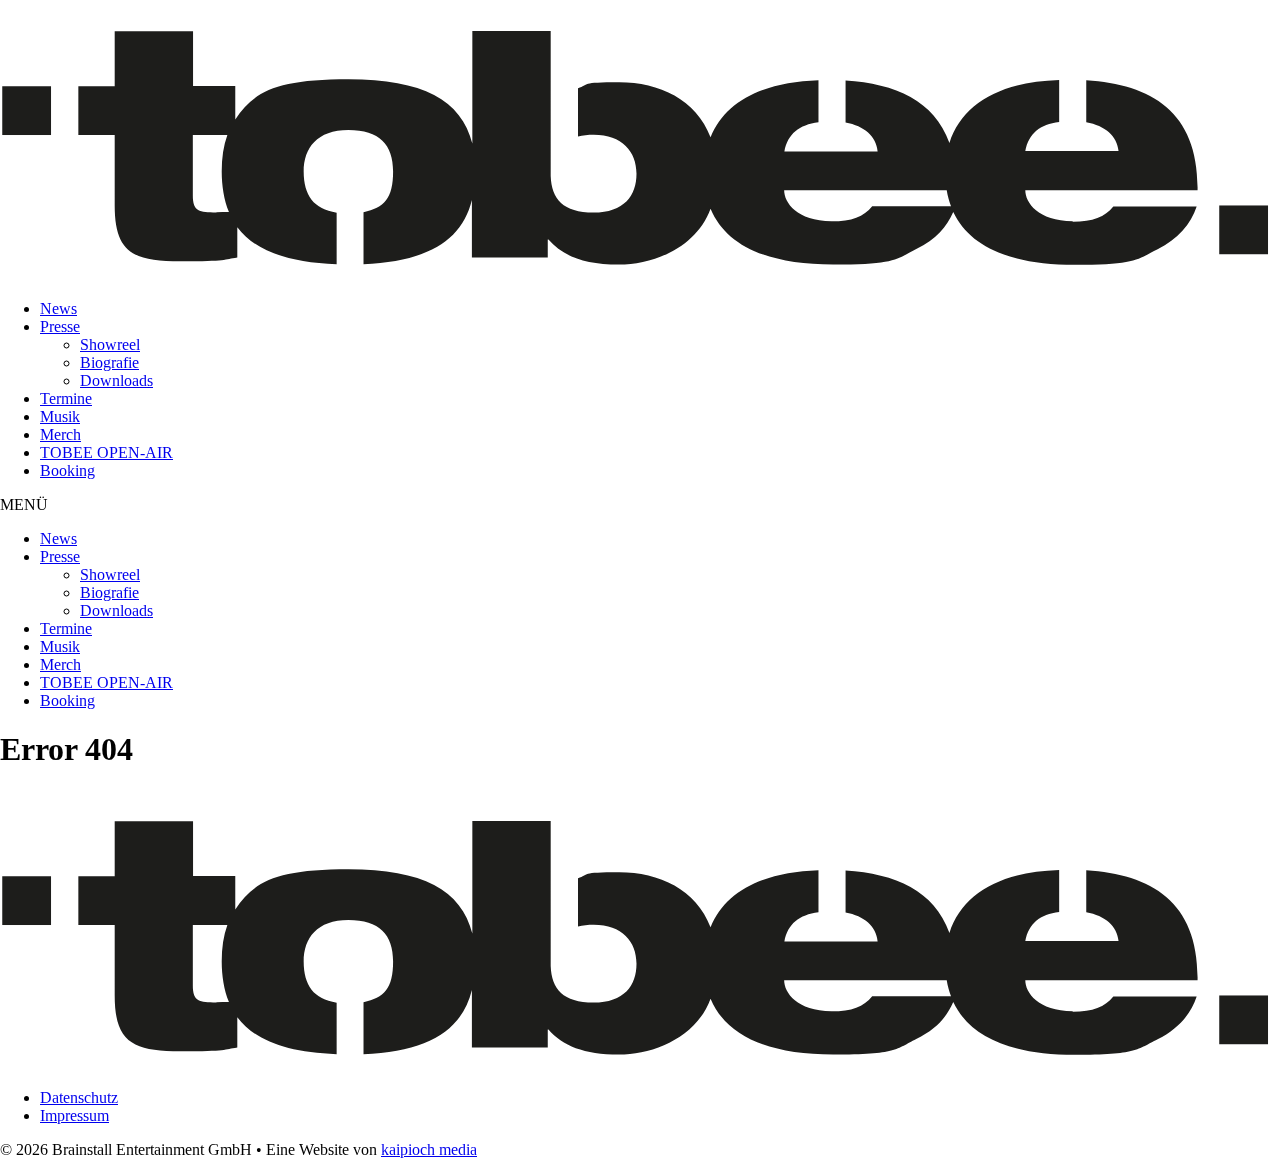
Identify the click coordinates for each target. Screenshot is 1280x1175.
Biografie (109, 362)
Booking (67, 470)
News (58, 308)
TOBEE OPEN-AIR (106, 452)
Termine (66, 398)
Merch (60, 434)
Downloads (116, 380)
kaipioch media (429, 1149)
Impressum (74, 1115)
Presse (60, 326)
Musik (60, 416)
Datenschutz (79, 1097)
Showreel (110, 344)
